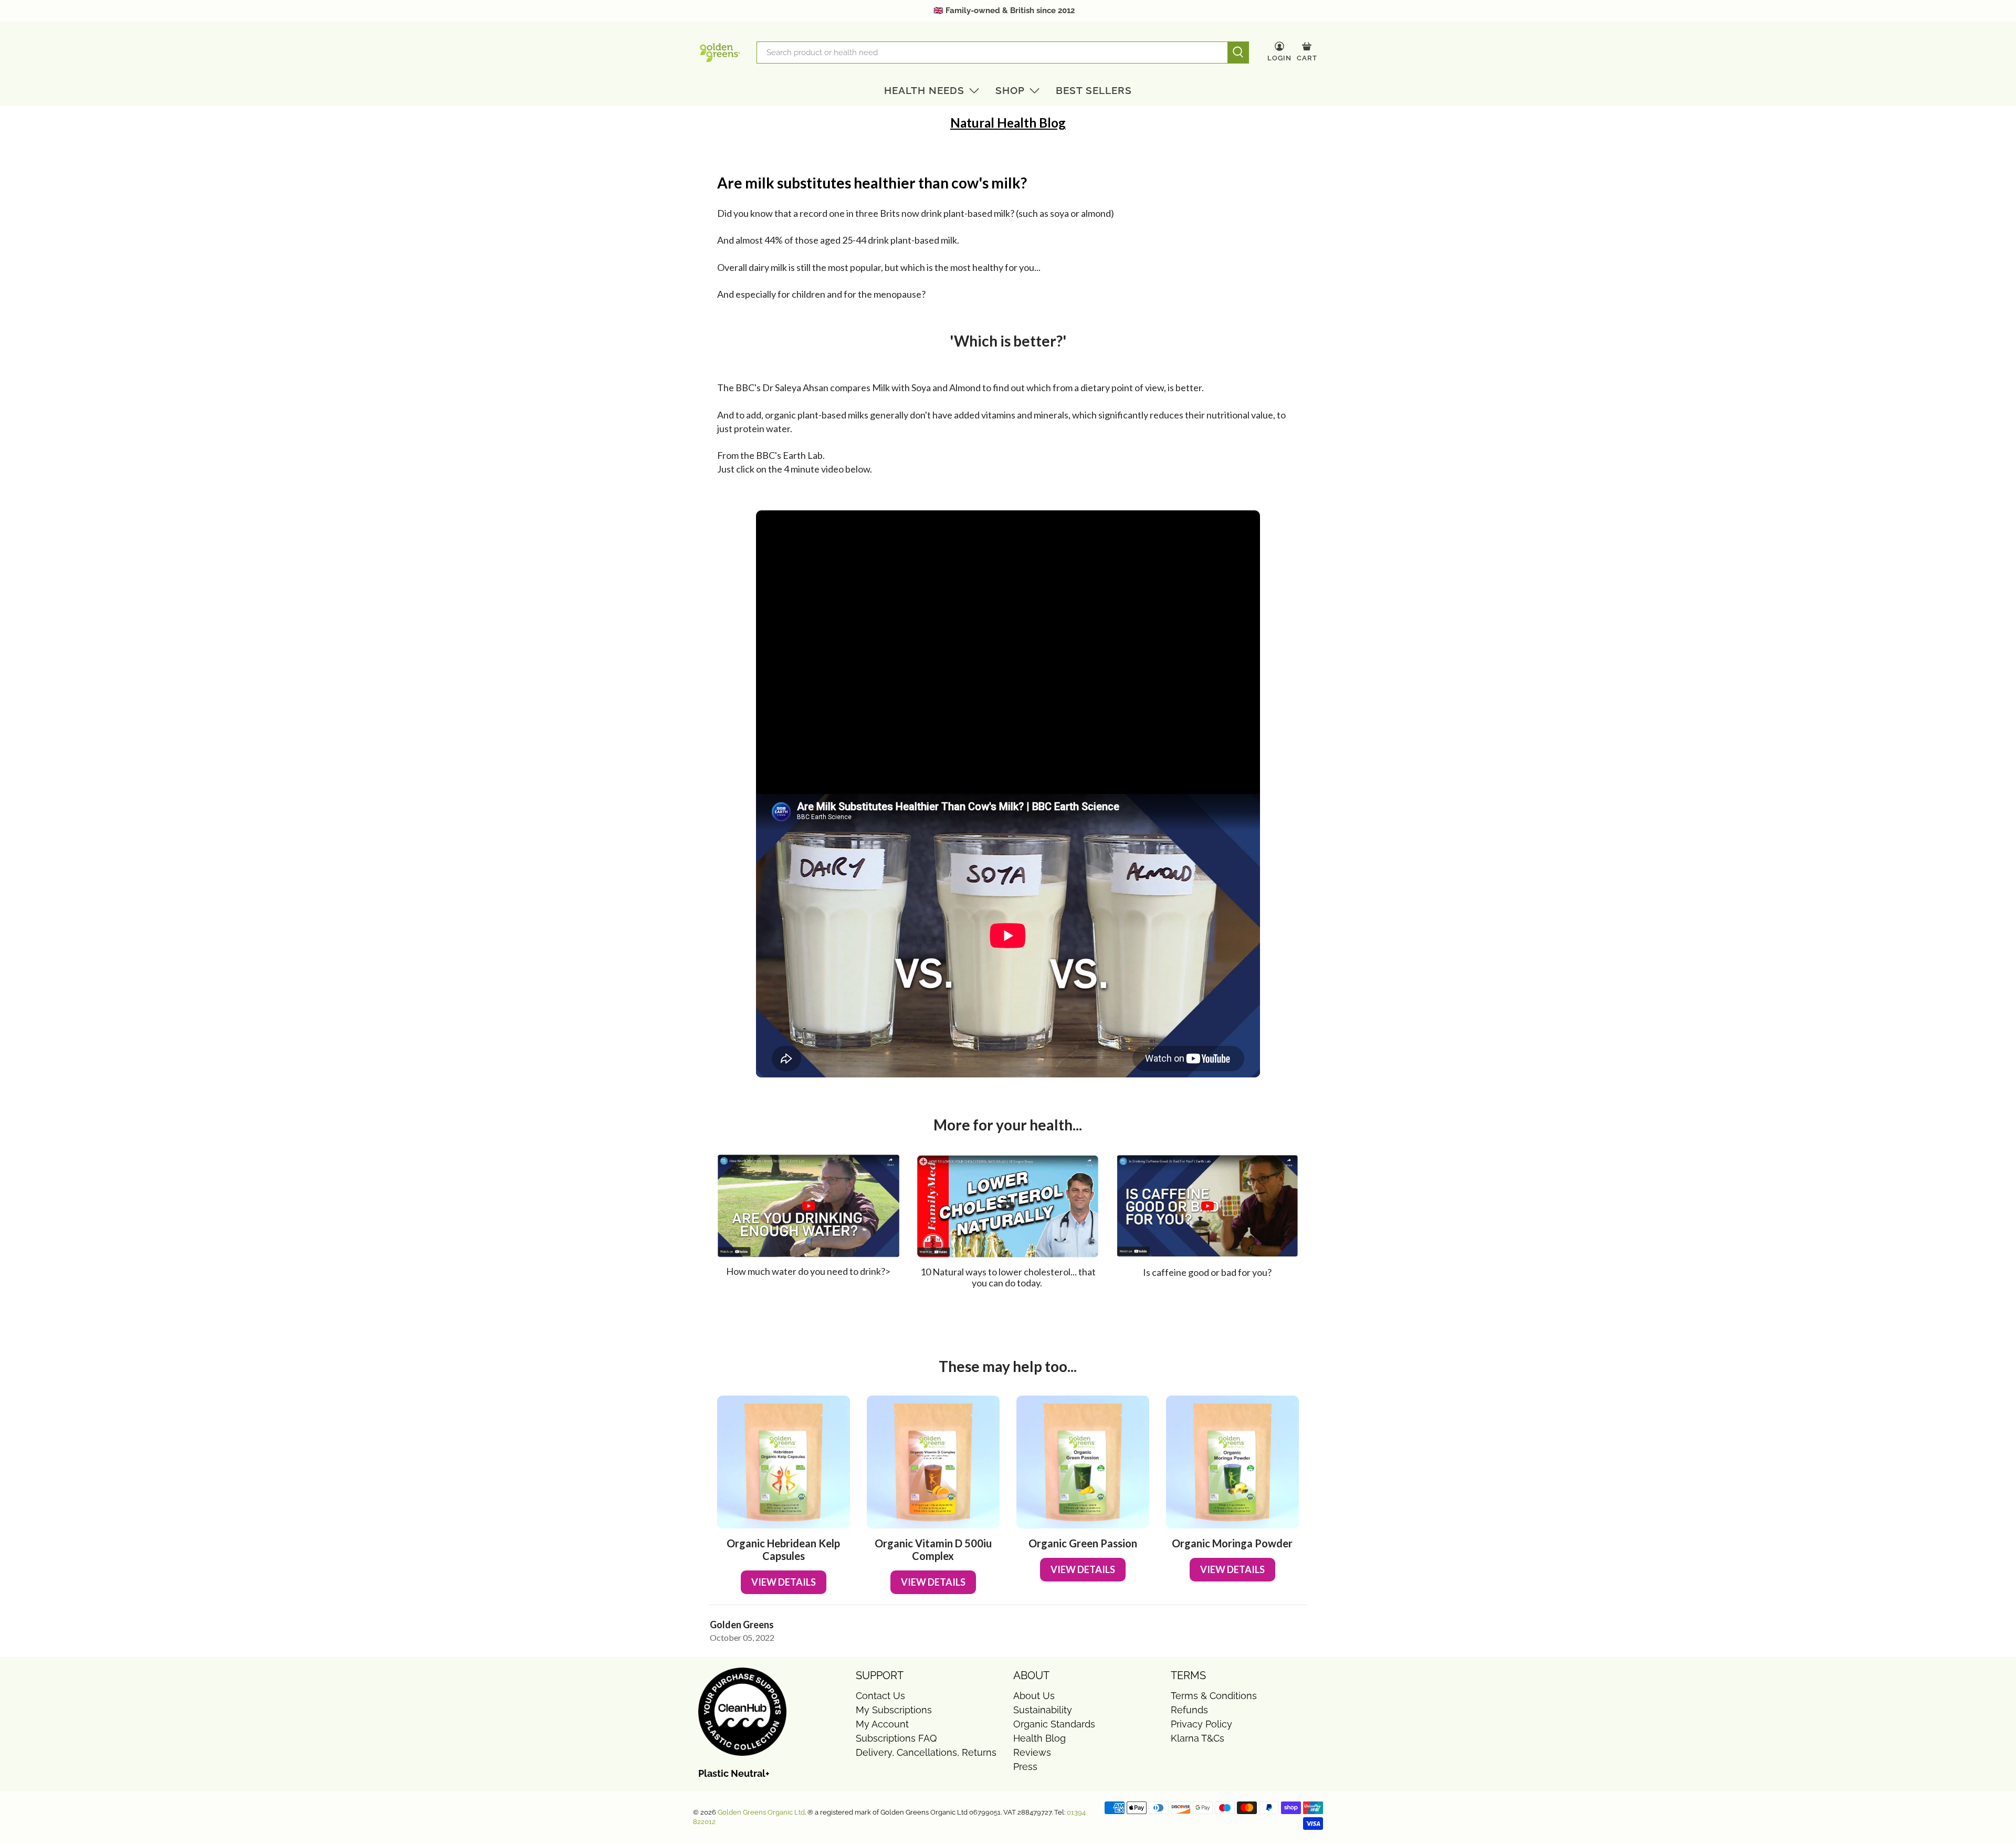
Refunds (1189, 1710)
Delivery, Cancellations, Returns (926, 1752)
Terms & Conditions (1214, 1696)
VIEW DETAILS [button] (784, 1582)
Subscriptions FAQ (896, 1738)
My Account (882, 1724)
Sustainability (1043, 1710)
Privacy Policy (1201, 1724)
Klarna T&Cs (1198, 1738)
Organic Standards (1054, 1724)
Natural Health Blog (1008, 123)
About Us (1034, 1696)
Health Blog (1039, 1738)
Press (1025, 1767)
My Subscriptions (894, 1710)
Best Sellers (1094, 90)
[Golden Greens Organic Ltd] (720, 53)
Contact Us (880, 1696)
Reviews (1032, 1752)
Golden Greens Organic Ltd (761, 1812)
